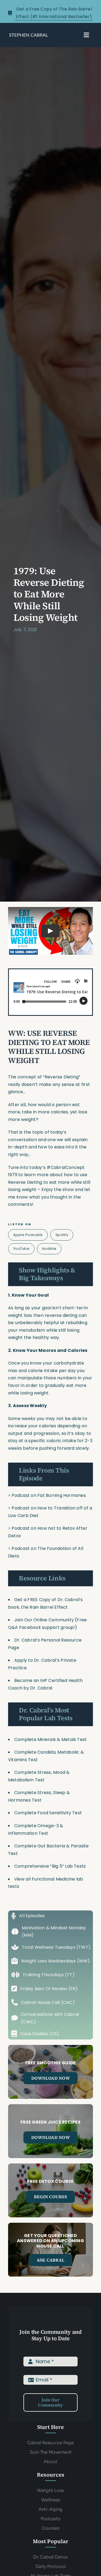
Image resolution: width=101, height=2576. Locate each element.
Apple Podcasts (28, 1235)
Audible (49, 1249)
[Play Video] (51, 931)
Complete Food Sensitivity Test (48, 1813)
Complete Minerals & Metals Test (50, 1739)
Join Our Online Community (44, 1620)
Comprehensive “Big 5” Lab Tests (50, 1866)
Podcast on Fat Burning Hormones (49, 1495)
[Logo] (29, 35)
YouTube (21, 1249)
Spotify (62, 1235)
